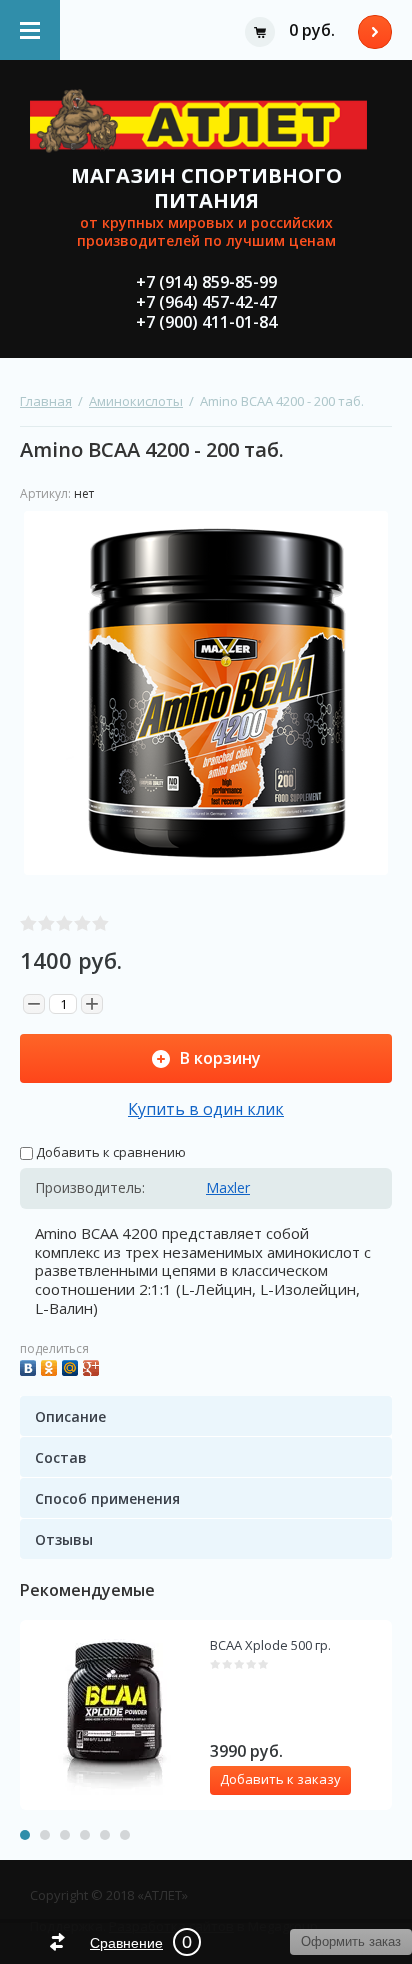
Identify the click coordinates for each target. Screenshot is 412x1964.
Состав (61, 1457)
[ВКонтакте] (30, 1365)
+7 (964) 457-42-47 (206, 302)
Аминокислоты (136, 401)
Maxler (228, 1187)
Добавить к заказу (280, 1779)
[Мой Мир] (72, 1365)
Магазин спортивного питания (206, 188)
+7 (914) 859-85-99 (206, 282)
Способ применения (107, 1498)
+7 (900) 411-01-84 (206, 322)
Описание (70, 1416)
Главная (46, 401)
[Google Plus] (93, 1365)
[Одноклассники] (51, 1365)
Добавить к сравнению (109, 1152)
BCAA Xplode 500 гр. (270, 1645)
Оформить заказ (375, 32)
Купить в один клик (206, 1109)
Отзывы (64, 1539)
